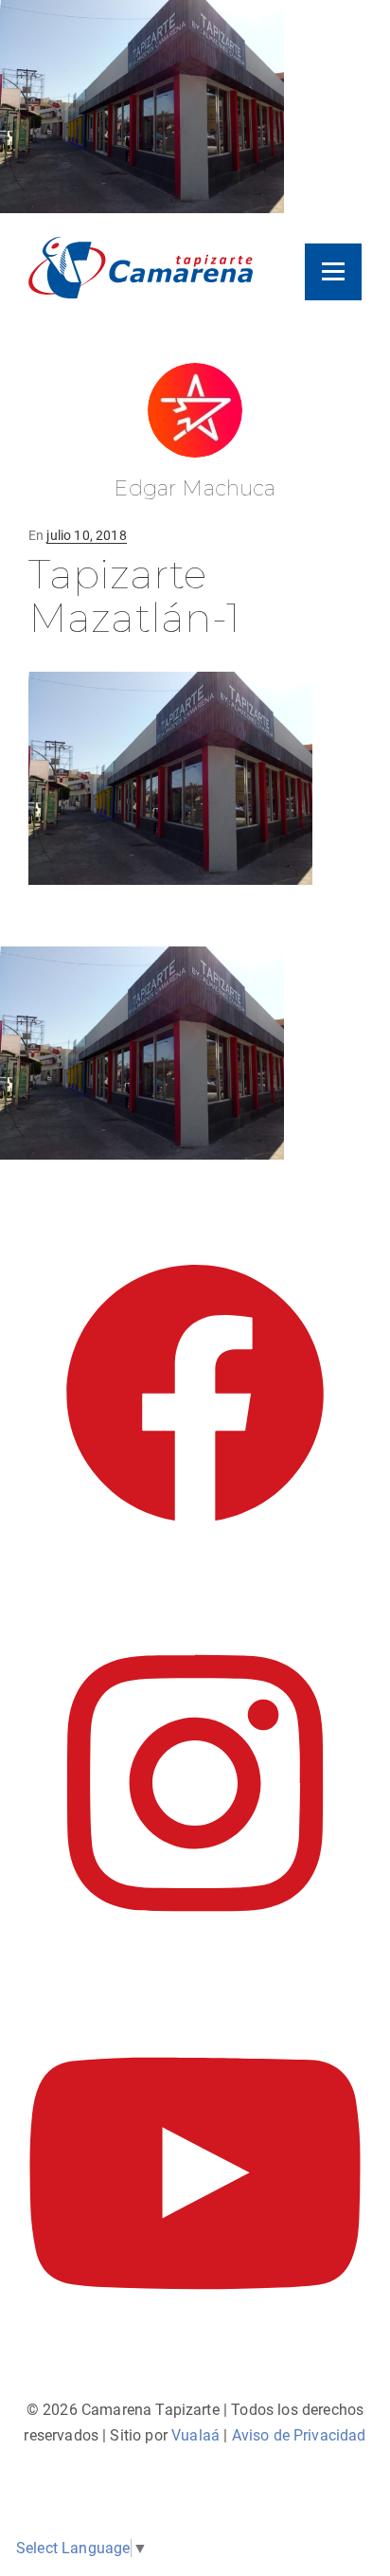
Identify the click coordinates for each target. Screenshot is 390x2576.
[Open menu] (333, 272)
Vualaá (195, 2435)
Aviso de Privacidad (299, 2435)
